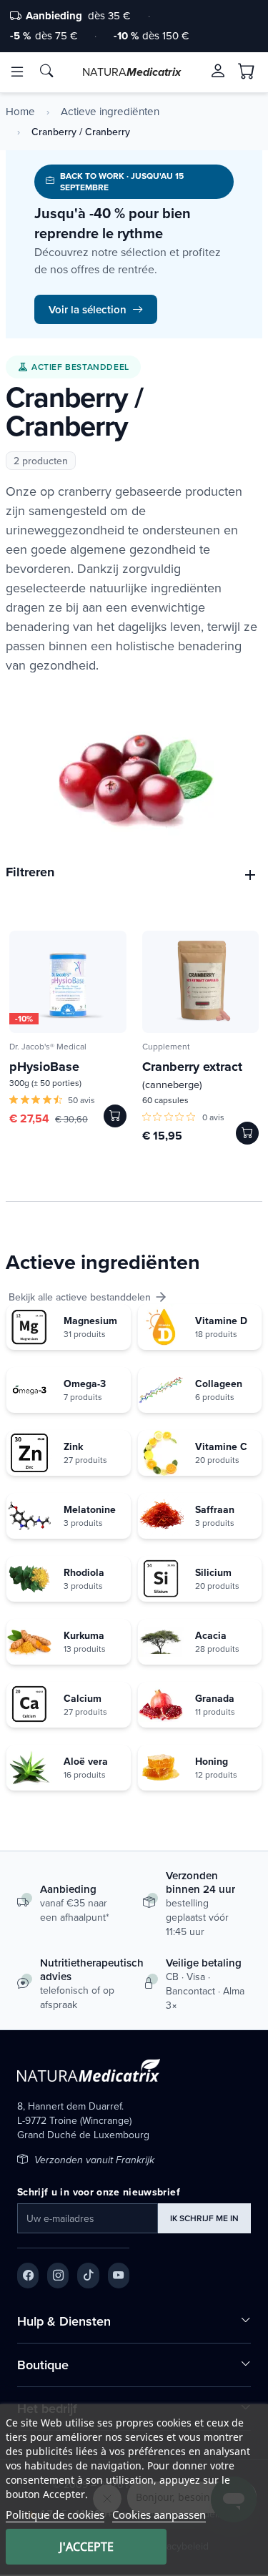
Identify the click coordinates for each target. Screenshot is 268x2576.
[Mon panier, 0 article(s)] (247, 72)
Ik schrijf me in (204, 2218)
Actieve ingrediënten (110, 112)
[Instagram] (58, 2276)
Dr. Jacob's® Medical (48, 1046)
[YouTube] (119, 2276)
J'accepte (86, 2547)
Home (20, 112)
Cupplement (166, 1046)
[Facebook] (28, 2276)
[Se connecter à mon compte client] (218, 71)
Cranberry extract (192, 1074)
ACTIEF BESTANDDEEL (80, 367)
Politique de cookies (55, 2514)
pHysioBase (44, 1067)
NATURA (131, 72)
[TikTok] (88, 2276)
